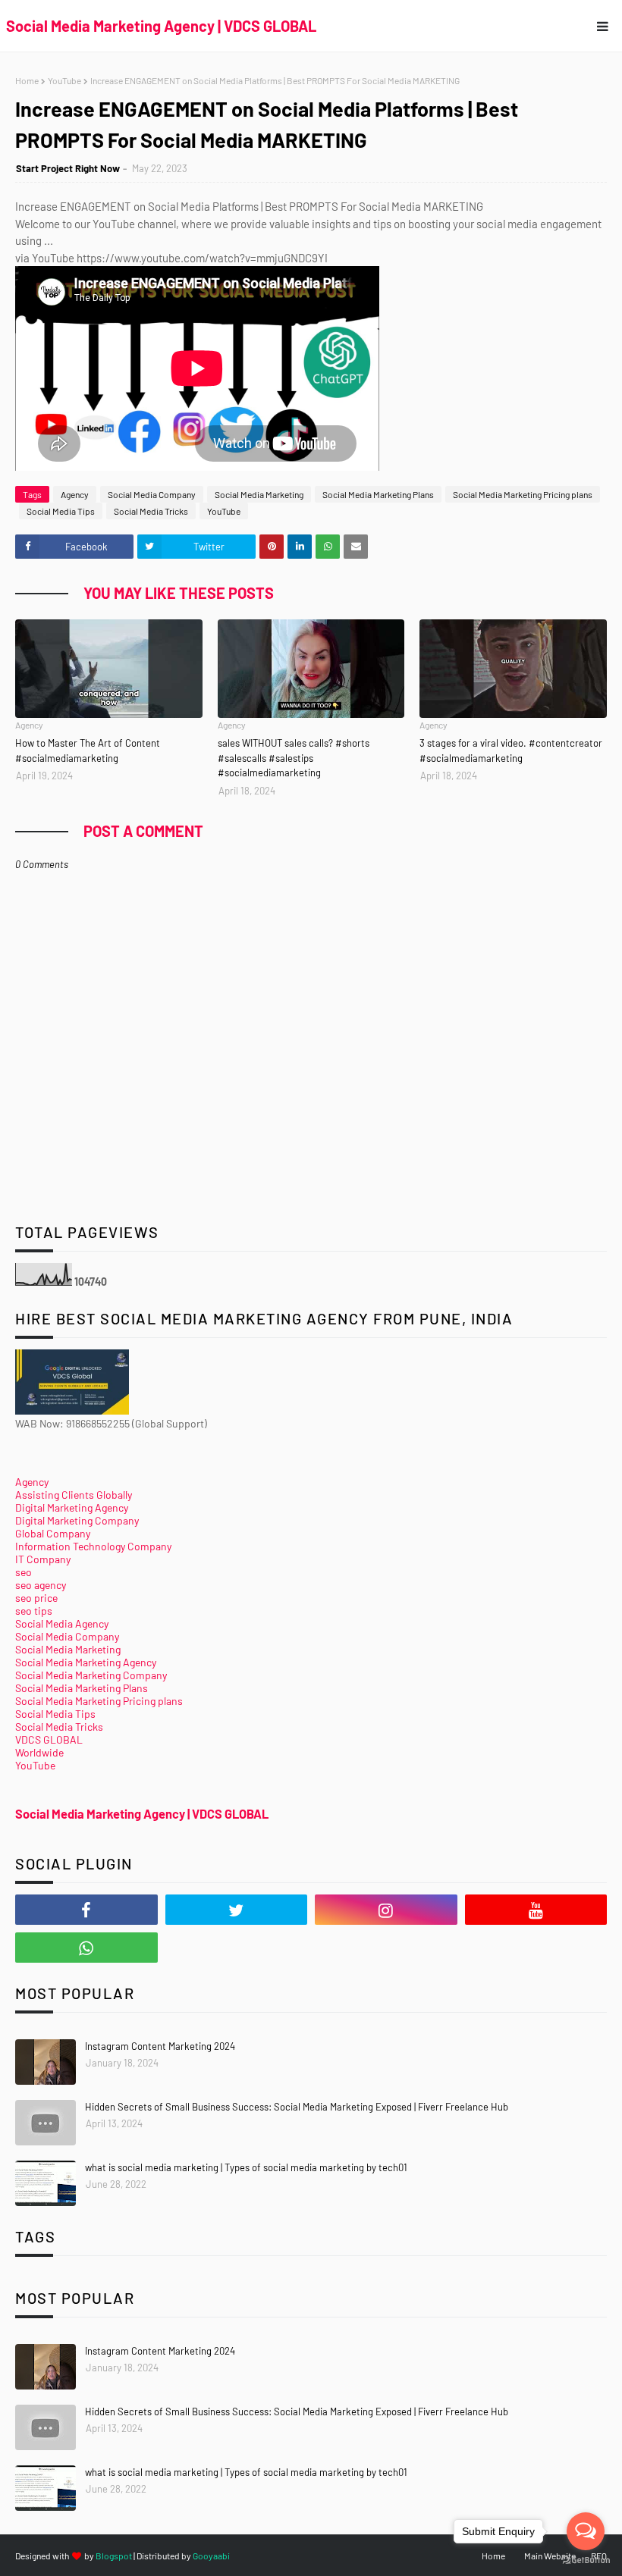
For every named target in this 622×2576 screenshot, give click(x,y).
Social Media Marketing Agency (86, 1662)
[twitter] (237, 1910)
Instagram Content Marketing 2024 (160, 2046)
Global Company (53, 1533)
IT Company (43, 1559)
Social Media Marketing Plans (378, 494)
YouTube (64, 80)
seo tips (34, 1611)
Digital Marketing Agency (72, 1507)
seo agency (41, 1585)
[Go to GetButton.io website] (586, 2560)
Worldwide (39, 1752)
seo (24, 1572)
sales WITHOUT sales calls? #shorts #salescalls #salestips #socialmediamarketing (294, 758)
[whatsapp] (86, 1948)
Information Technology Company (93, 1546)
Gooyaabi (211, 2556)
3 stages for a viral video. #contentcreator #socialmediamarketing (511, 751)
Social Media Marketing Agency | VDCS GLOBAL (161, 26)
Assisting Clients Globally (74, 1495)
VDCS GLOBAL (49, 1739)
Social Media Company (152, 494)
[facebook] (86, 1910)
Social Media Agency (62, 1623)
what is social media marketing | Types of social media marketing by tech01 (246, 2167)
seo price (36, 1598)
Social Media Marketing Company (91, 1675)
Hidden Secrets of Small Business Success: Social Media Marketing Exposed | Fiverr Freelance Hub (297, 2107)
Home (27, 80)
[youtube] (536, 1910)
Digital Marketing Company (77, 1520)
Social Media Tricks (151, 511)
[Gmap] (237, 1948)
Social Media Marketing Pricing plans (523, 494)
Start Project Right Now (68, 168)
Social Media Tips (61, 511)
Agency (75, 494)
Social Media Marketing (259, 494)
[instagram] (386, 1910)
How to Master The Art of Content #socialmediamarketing (88, 751)
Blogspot (114, 2556)
